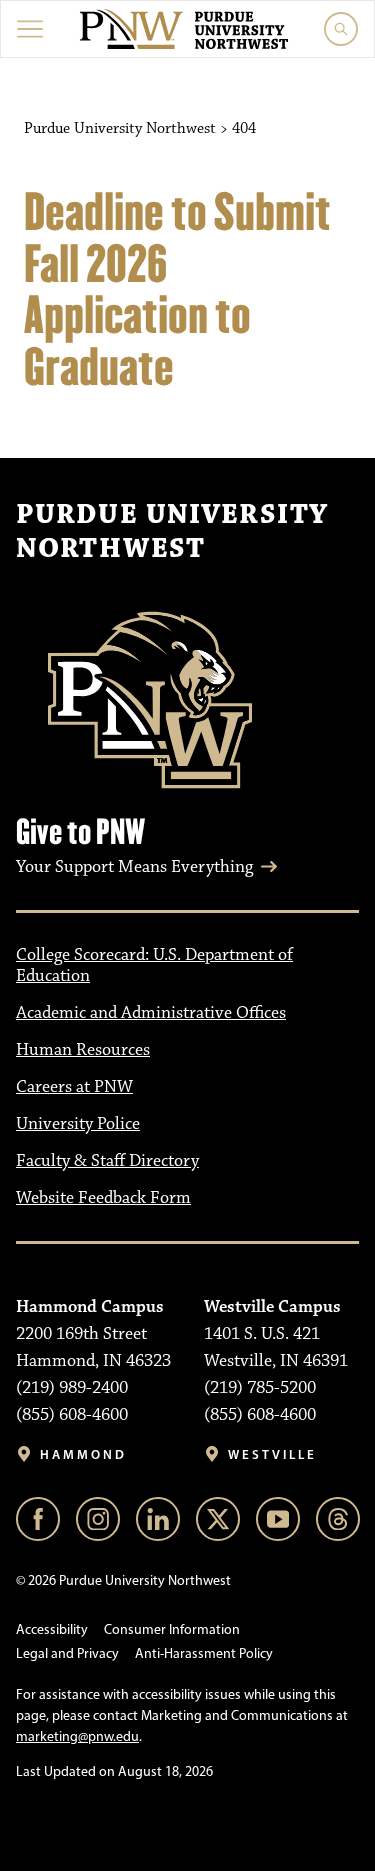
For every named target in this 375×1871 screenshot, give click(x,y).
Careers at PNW (74, 1087)
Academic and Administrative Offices (151, 1013)
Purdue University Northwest (172, 532)
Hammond (83, 1454)
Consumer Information (172, 1629)
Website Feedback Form (103, 1198)
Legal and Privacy (67, 1653)
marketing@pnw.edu (77, 1736)
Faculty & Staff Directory (107, 1161)
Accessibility (52, 1629)
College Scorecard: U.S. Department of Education (154, 965)
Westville (272, 1454)
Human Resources (83, 1050)
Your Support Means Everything (134, 867)
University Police (78, 1124)
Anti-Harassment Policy (204, 1653)
